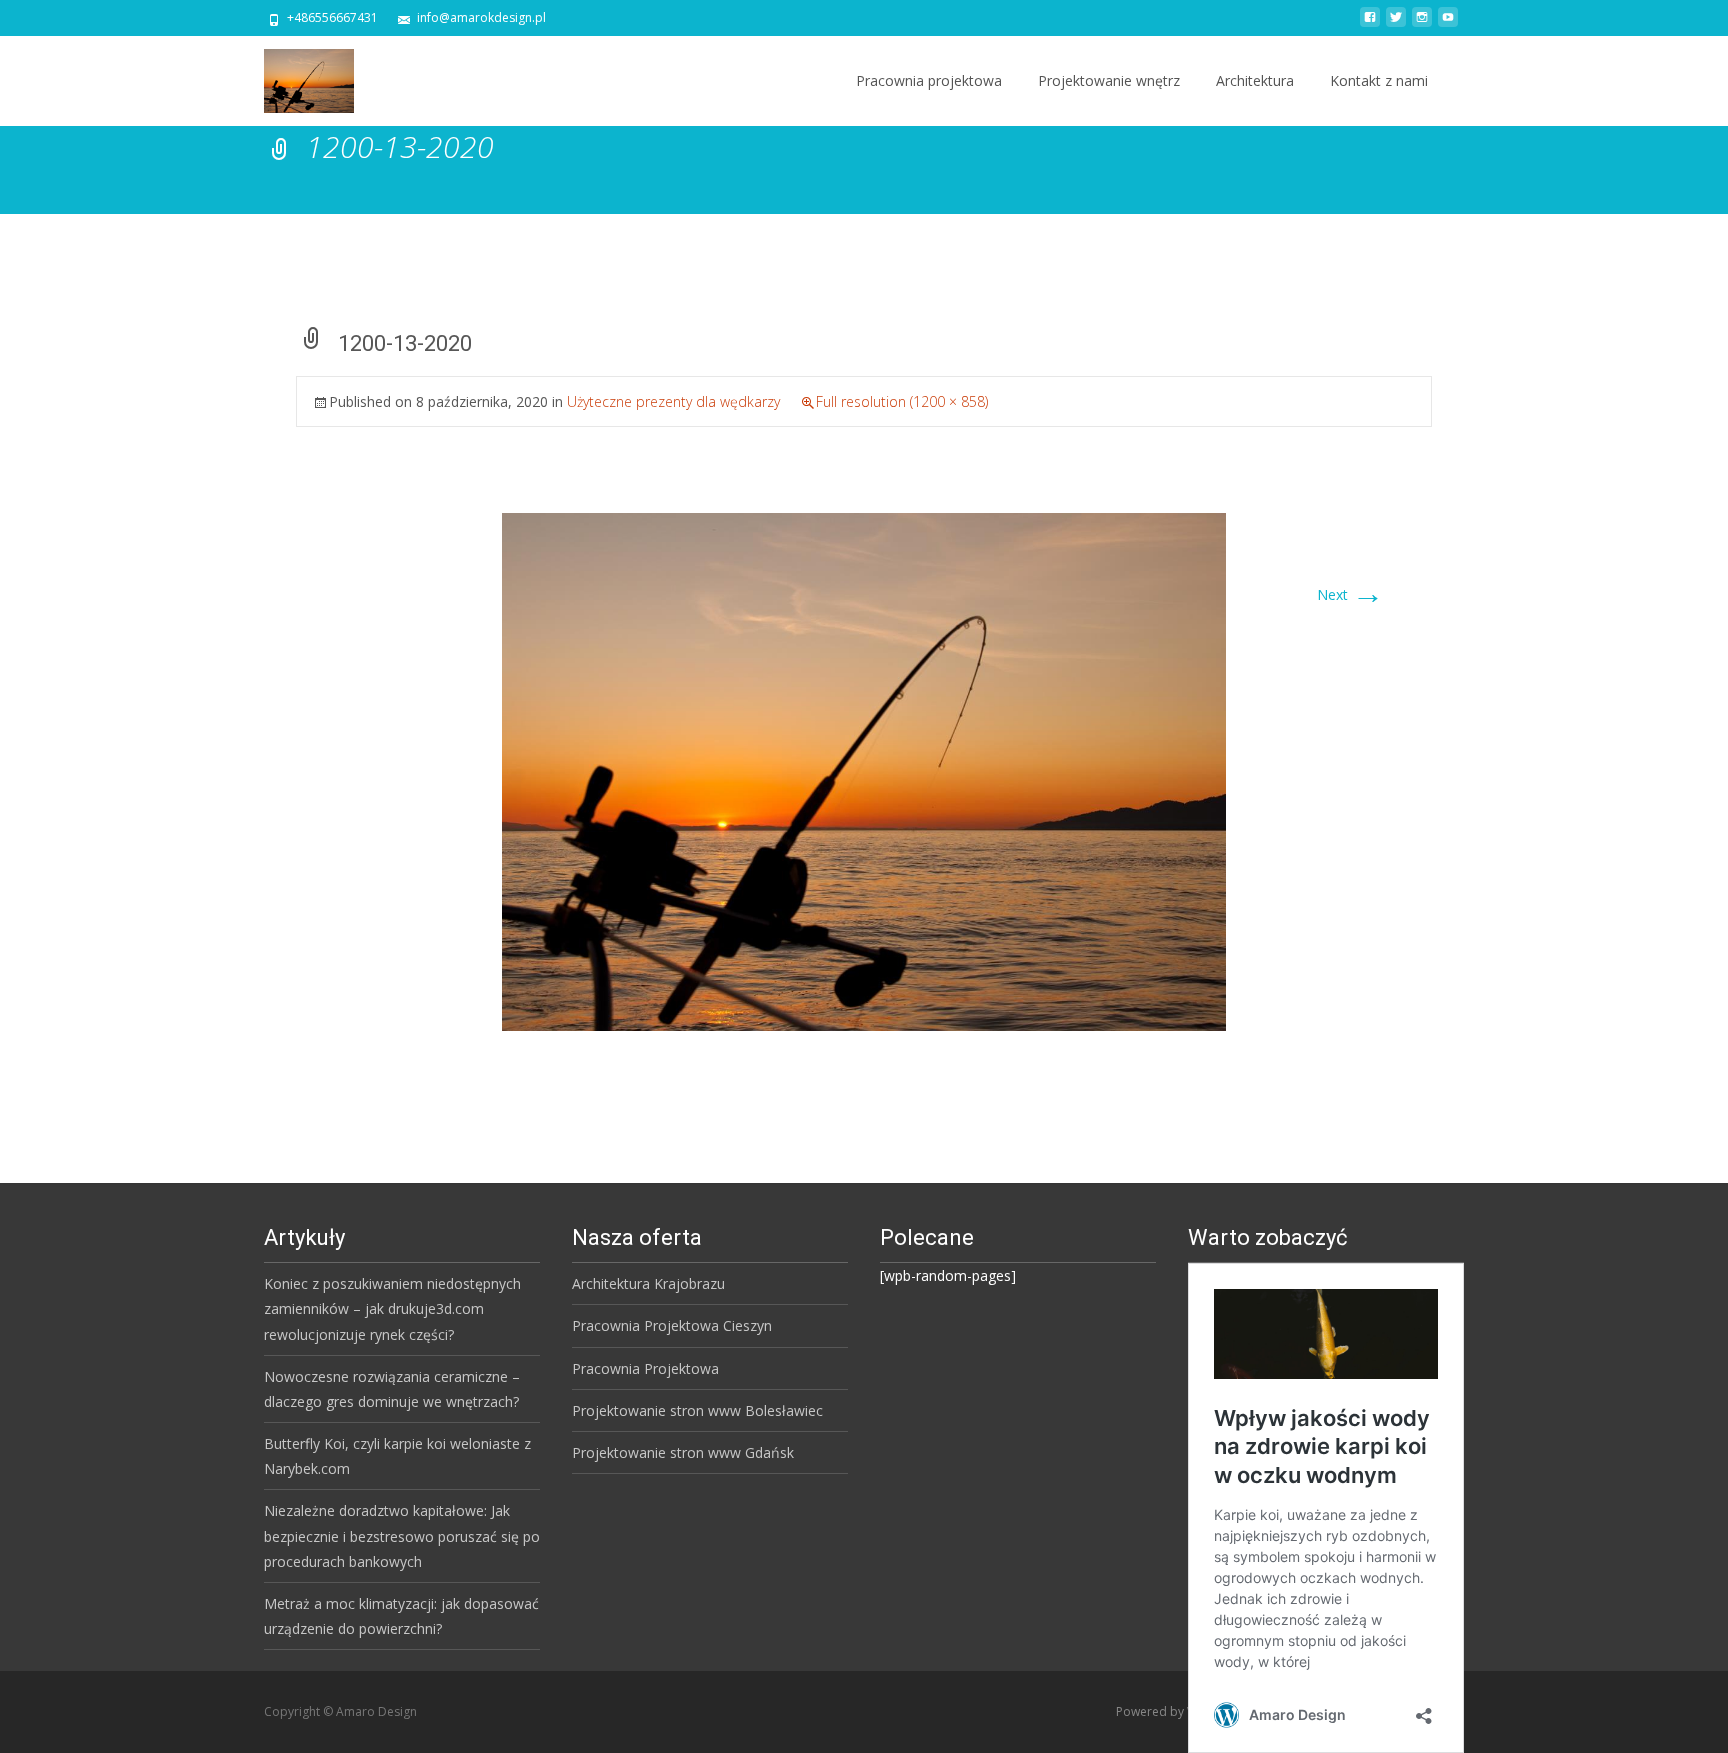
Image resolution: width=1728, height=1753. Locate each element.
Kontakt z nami (1379, 80)
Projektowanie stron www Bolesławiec (697, 1410)
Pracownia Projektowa (645, 1368)
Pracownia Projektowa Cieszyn (672, 1325)
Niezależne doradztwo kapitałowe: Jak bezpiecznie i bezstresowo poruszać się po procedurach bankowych (402, 1535)
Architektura (1255, 80)
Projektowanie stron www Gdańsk (683, 1452)
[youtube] (1448, 24)
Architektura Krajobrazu (648, 1283)
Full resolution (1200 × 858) (902, 401)
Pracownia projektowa (929, 80)
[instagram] (1422, 24)
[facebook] (1370, 24)
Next (1350, 594)
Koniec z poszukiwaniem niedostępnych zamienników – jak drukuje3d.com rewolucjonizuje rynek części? (392, 1308)
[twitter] (1396, 24)
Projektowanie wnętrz (1109, 80)
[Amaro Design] (293, 76)
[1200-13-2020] (864, 770)
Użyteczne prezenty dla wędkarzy (673, 401)
